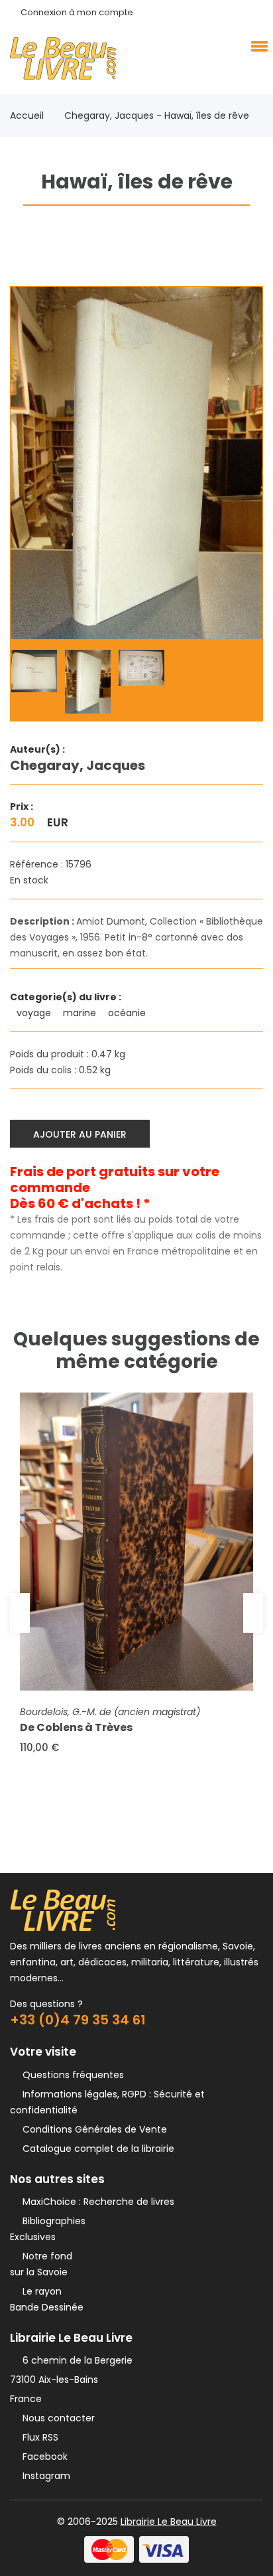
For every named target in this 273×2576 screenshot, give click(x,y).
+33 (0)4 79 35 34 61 (78, 2020)
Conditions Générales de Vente (92, 2129)
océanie (128, 1013)
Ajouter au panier (80, 1134)
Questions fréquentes (71, 2075)
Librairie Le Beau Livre (169, 2522)
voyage (35, 1013)
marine (81, 1013)
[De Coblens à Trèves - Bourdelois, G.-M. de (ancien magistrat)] (136, 1542)
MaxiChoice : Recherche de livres (96, 2202)
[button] (257, 46)
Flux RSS (38, 2437)
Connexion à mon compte (77, 12)
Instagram (44, 2476)
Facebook (42, 2457)
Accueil (27, 115)
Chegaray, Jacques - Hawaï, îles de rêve (157, 115)
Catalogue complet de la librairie (96, 2149)
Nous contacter (56, 2418)
